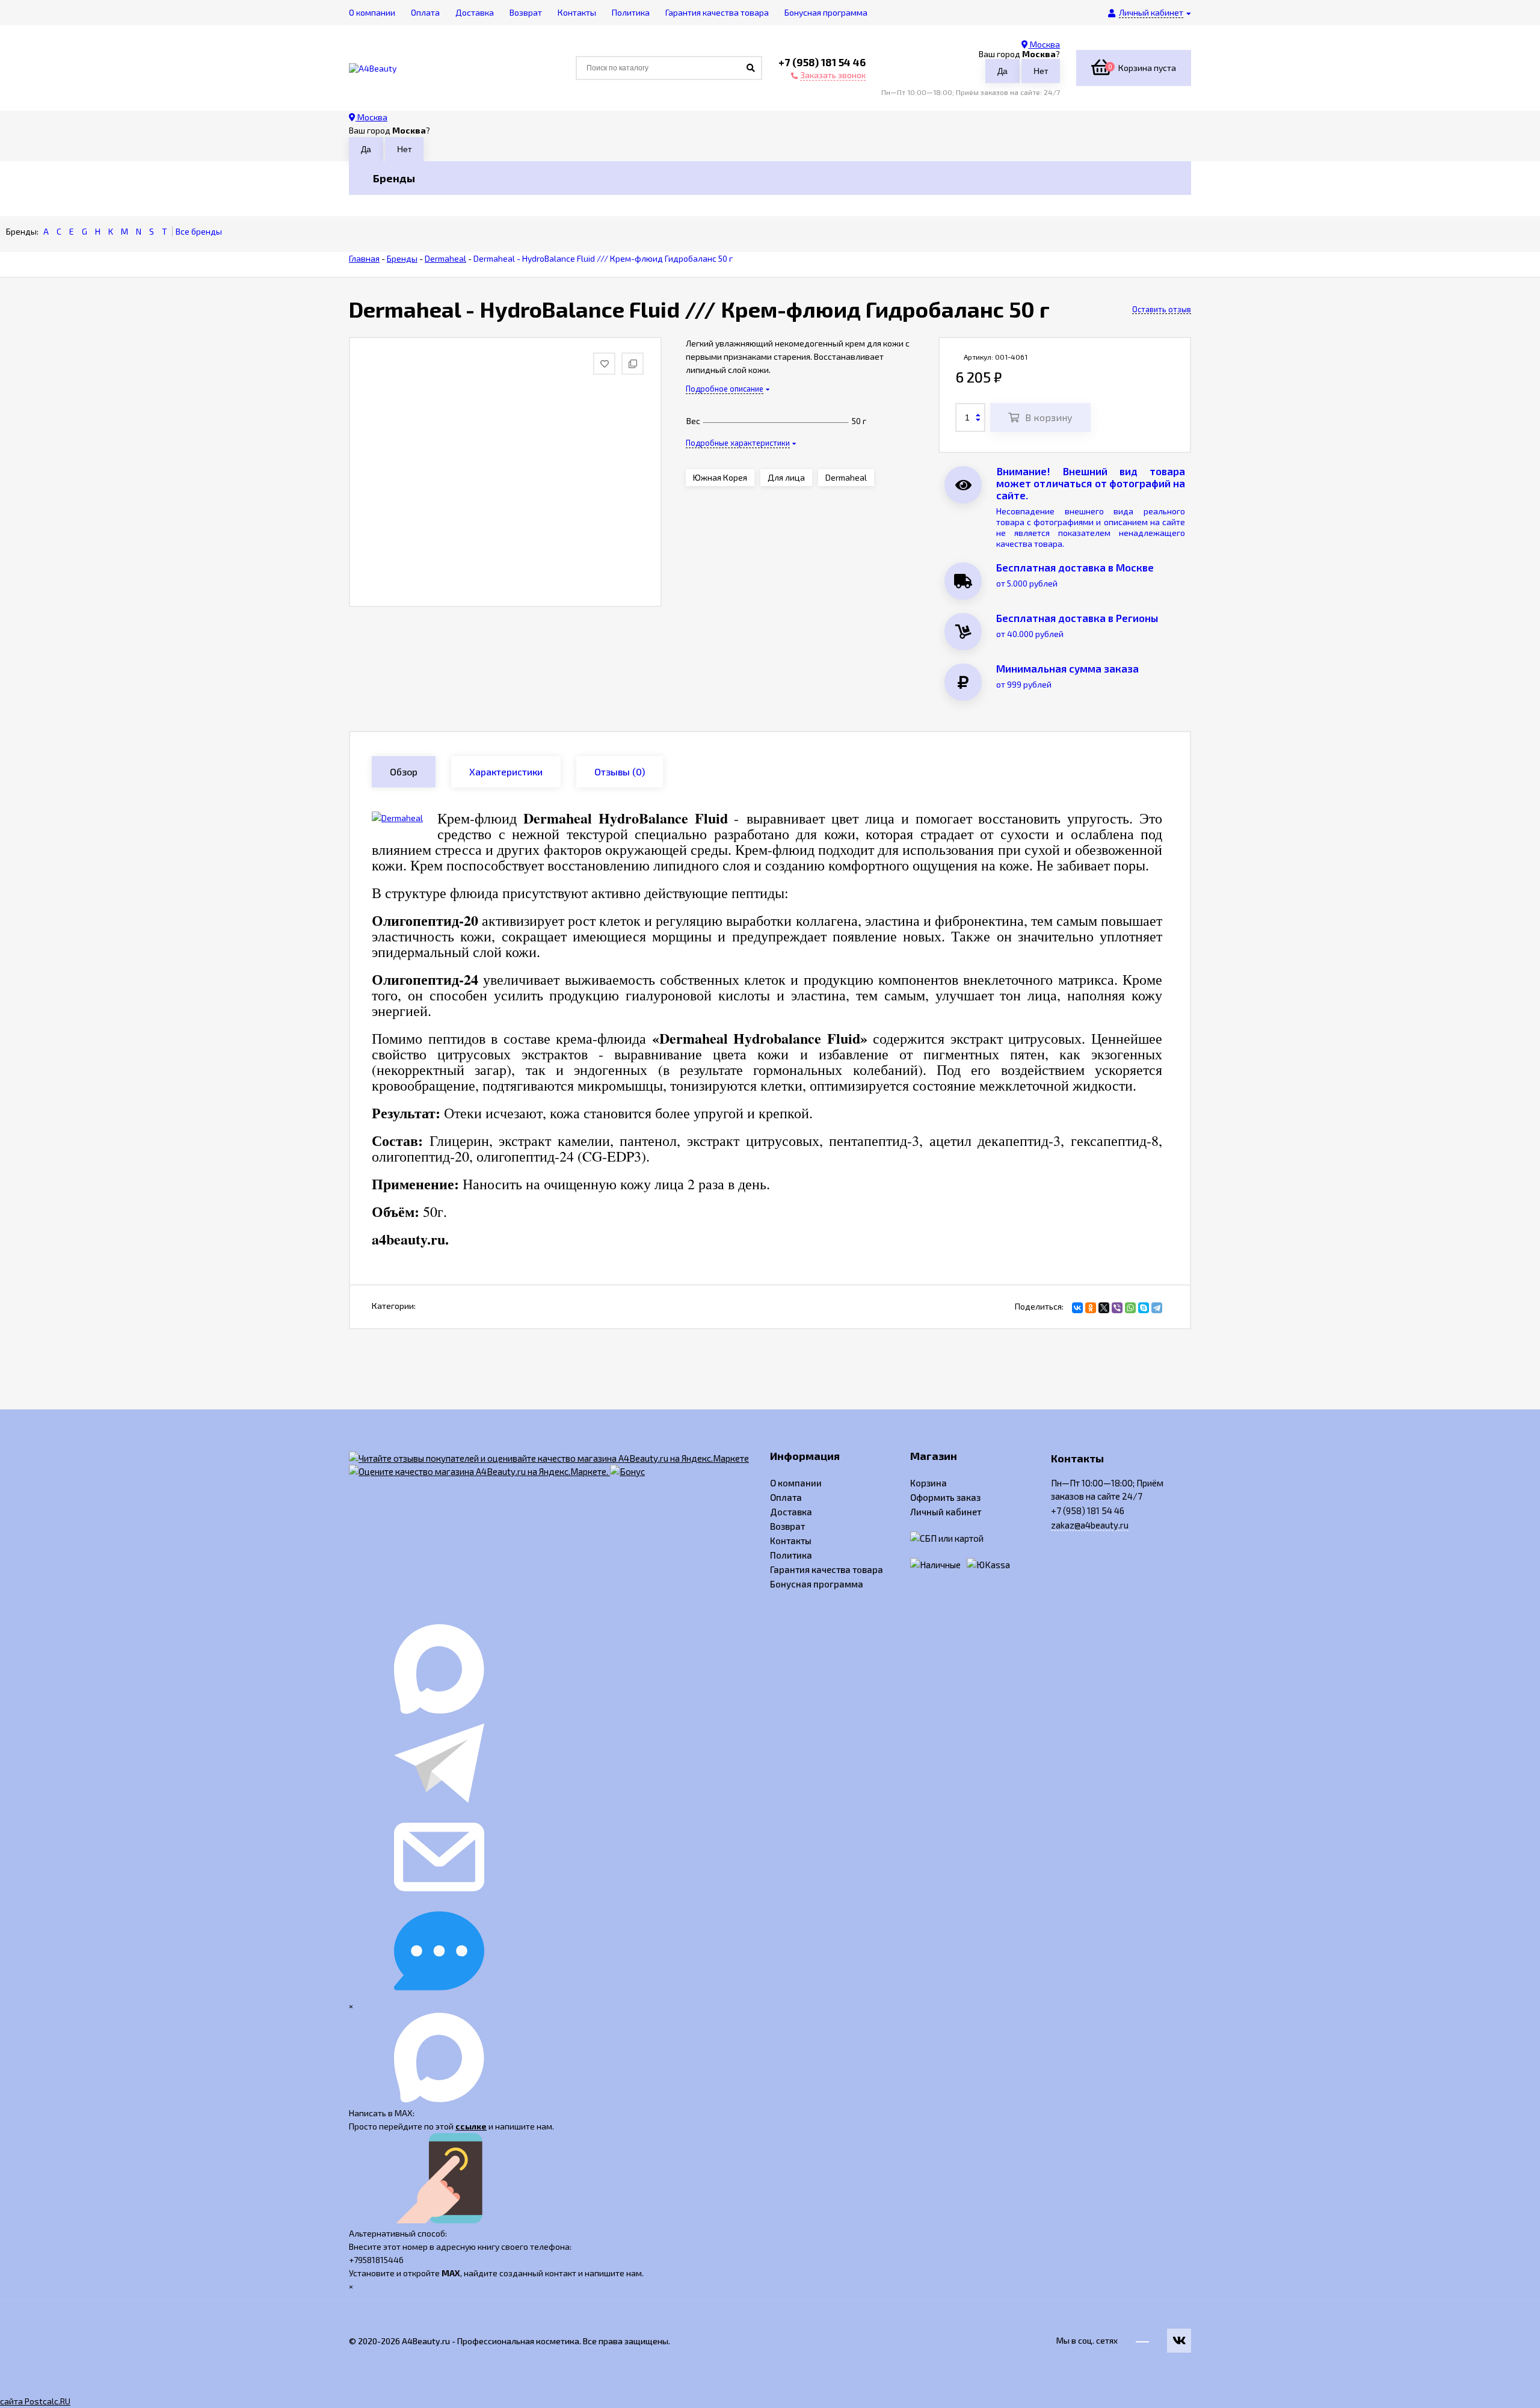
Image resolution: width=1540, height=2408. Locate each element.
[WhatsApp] (1130, 1308)
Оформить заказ (945, 1497)
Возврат (787, 1526)
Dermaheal (846, 477)
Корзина (929, 1483)
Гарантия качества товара (827, 1569)
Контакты (791, 1541)
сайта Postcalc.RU (35, 2401)
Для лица (786, 477)
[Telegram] (1157, 1308)
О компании (796, 1483)
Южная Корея (720, 477)
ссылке (471, 2126)
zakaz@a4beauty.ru (1090, 1525)
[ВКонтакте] (1077, 1308)
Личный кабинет (946, 1512)
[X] (1104, 1308)
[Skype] (1144, 1308)
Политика (791, 1555)
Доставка (791, 1512)
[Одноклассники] (1091, 1308)
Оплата (786, 1497)
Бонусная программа (817, 1584)
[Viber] (1117, 1308)
